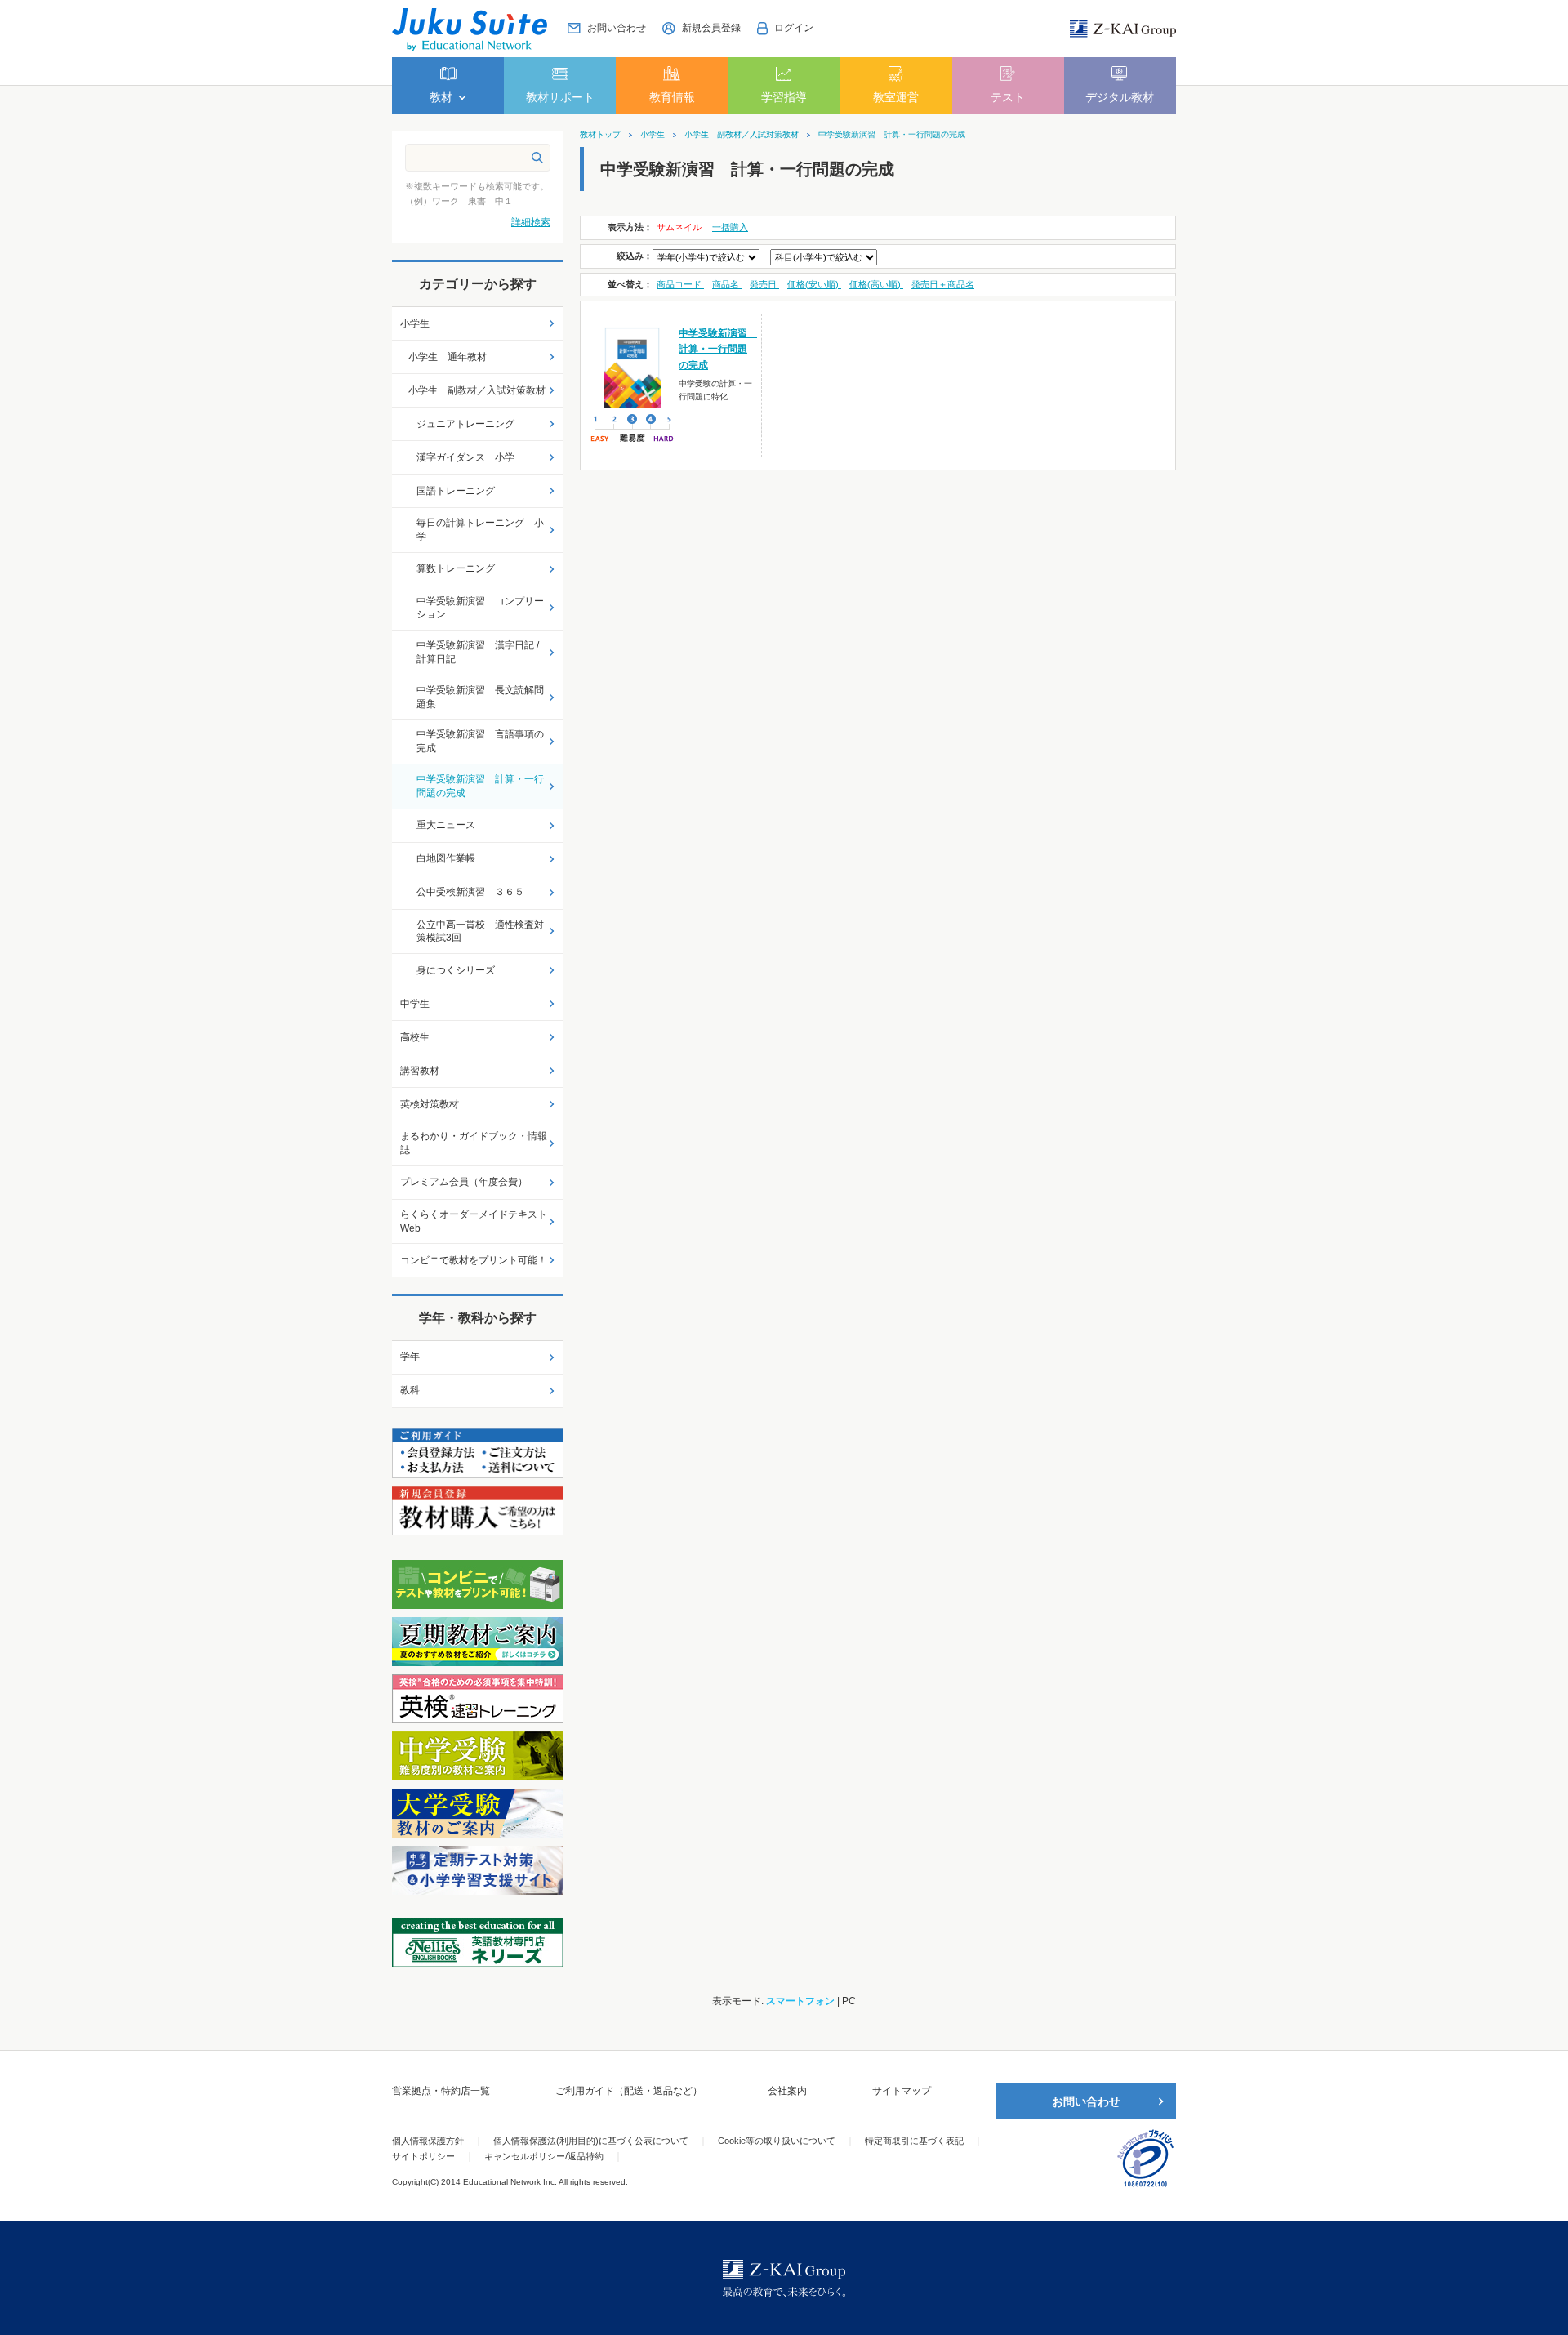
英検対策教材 (430, 1104)
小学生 (653, 135)
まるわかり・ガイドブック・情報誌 (474, 1143)
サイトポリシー (423, 2156)
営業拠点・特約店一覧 (441, 2091)
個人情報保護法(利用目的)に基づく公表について (591, 2141)
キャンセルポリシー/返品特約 (544, 2156)
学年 (410, 1357)
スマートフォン (800, 2001)
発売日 (764, 284)
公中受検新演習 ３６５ (470, 892)
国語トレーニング (456, 491)
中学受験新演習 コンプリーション (480, 608)
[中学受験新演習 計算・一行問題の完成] (633, 367)
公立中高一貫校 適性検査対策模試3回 (480, 931)
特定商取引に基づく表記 (914, 2141)
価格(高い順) (876, 284)
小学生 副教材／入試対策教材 (742, 135)
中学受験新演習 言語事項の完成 (480, 741)
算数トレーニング (456, 568)
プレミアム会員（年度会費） (464, 1182)
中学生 (415, 1004)
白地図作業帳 (446, 858)
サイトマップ (902, 2091)
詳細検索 (531, 222)
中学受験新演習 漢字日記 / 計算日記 (478, 652)
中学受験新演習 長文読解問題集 (480, 697)
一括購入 (730, 227)
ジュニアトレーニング (465, 424)
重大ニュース (446, 825)
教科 (410, 1390)
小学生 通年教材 (448, 357)
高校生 (415, 1037)
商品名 (727, 284)
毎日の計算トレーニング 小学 (480, 530)
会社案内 (787, 2091)
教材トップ (600, 135)
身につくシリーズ (456, 970)
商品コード (680, 284)
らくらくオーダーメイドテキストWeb (474, 1221)
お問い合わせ (1086, 2101)
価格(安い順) (814, 284)
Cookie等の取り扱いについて (777, 2141)
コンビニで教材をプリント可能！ (474, 1260)
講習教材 (420, 1071)
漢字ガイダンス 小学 (465, 457)
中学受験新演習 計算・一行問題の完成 (892, 135)
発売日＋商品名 (943, 284)
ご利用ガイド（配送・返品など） (629, 2091)
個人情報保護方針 (428, 2141)
